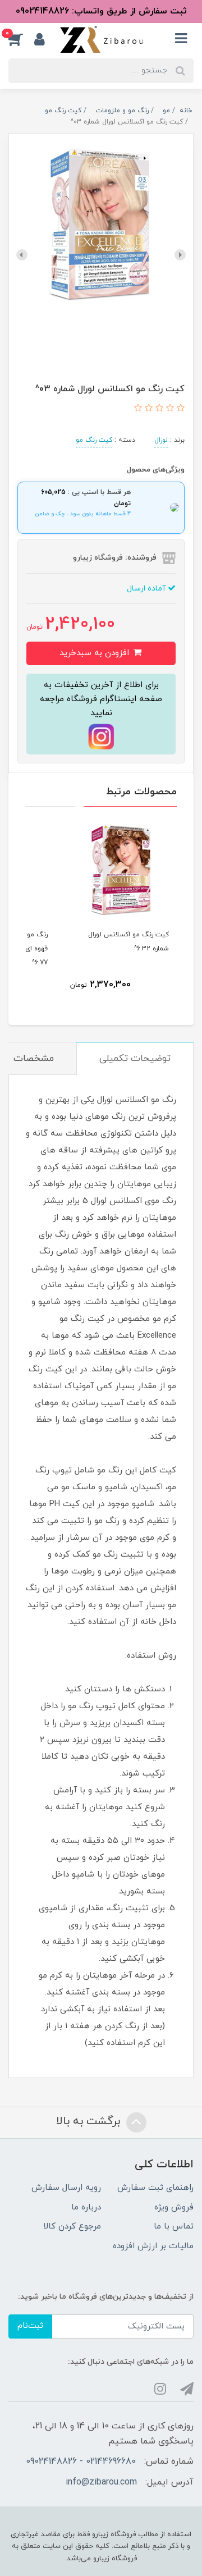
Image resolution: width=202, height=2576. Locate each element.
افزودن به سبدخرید (96, 653)
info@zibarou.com (101, 2482)
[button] (21, 39)
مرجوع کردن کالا (72, 2227)
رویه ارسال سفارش (66, 2188)
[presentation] (180, 255)
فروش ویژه (174, 2207)
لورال (161, 440)
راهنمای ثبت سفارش (155, 2188)
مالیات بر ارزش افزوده (153, 2246)
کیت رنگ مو (94, 440)
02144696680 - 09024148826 (81, 2461)
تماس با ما (174, 2227)
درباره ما (86, 2207)
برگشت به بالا (90, 2121)
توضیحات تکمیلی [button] (135, 1059)
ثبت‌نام (30, 2326)
